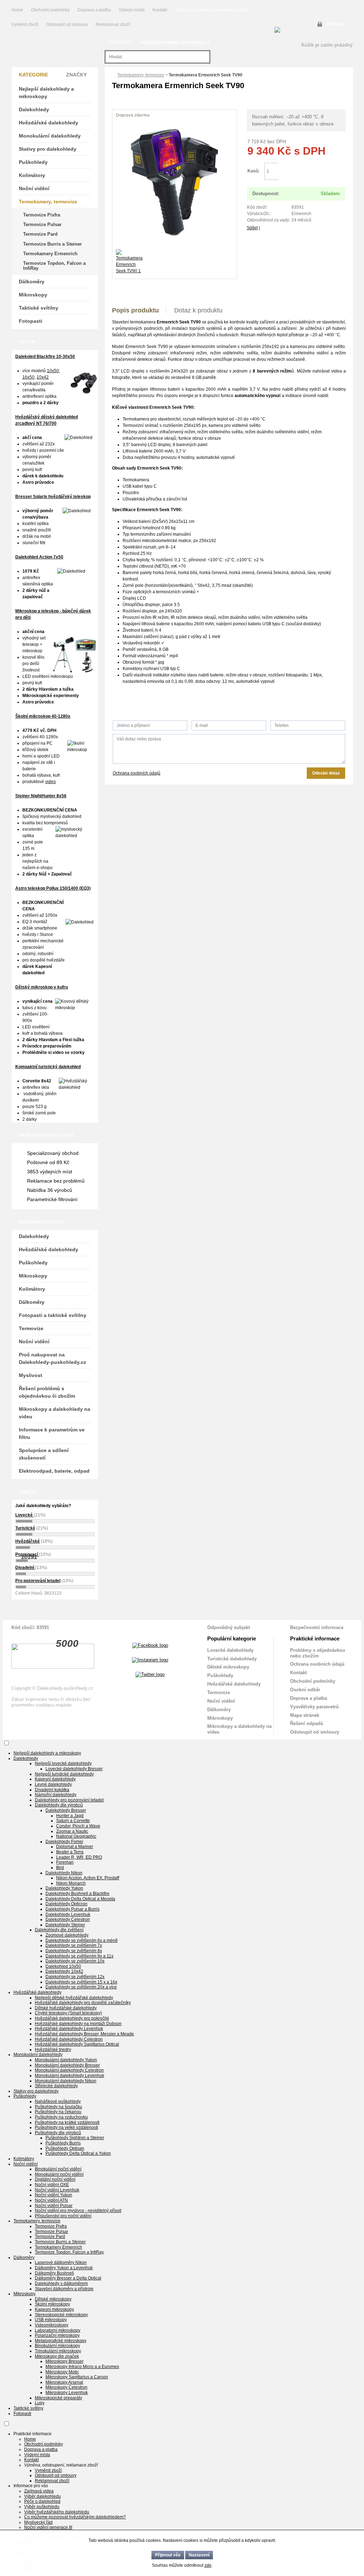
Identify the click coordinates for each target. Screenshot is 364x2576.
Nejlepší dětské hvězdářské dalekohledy (74, 1998)
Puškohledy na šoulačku (58, 2107)
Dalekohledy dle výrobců (59, 1805)
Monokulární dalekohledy (50, 136)
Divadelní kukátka (52, 1790)
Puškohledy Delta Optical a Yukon (78, 2153)
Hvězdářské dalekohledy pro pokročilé (72, 2018)
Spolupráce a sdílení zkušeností (44, 1454)
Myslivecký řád (38, 2522)
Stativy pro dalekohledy (48, 149)
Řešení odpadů (307, 1723)
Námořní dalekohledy (56, 1795)
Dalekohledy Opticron (66, 1904)
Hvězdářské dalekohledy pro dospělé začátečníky (83, 2003)
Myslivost (31, 1375)
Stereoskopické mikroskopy (61, 2315)
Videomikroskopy (52, 2325)
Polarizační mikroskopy (57, 2335)
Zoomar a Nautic (72, 1831)
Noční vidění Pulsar (54, 2206)
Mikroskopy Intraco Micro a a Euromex (82, 2367)
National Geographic (76, 1836)
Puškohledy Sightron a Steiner (75, 2138)
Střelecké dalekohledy (56, 2086)
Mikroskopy (33, 295)
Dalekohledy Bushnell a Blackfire (77, 1894)
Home (17, 10)
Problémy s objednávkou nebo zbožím (318, 1653)
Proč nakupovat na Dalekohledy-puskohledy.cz (52, 1358)
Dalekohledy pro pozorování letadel (69, 1800)
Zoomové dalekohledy (67, 1935)
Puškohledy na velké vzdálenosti (66, 2127)
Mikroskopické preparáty (58, 2398)
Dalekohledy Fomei (64, 1842)
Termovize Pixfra (42, 215)
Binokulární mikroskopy (57, 2346)
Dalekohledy (34, 109)
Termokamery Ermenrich (50, 254)
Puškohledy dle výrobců (58, 2133)
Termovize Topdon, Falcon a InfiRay (54, 266)
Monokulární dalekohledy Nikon (66, 2081)
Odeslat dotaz (326, 773)
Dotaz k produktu (198, 310)
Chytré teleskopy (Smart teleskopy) (68, 2013)
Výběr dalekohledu (42, 2496)
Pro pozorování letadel (38, 1581)
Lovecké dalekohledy (230, 1650)
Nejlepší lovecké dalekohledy (63, 1763)
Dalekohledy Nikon (64, 1873)
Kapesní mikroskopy (54, 2309)
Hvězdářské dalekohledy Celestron (69, 2039)
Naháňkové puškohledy (58, 2101)
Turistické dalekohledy (232, 1659)
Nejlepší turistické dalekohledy (64, 1774)
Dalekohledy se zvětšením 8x (74, 1951)
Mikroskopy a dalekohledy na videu (55, 1413)
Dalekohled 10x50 (63, 1966)
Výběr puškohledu (42, 2507)
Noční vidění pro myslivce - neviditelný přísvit (78, 2211)
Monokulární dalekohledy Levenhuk (69, 2076)
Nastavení (199, 2555)
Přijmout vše (168, 2555)
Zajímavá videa (39, 2491)
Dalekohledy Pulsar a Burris (73, 1909)
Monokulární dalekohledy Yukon (66, 2060)
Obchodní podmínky (50, 10)
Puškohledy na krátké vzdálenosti (67, 2122)
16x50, (29, 377)
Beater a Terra (70, 1852)
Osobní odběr (305, 1690)
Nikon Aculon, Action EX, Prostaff (88, 1878)
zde (208, 2565)
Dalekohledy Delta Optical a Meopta (80, 1899)
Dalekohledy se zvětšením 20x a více (81, 1987)
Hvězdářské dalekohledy (49, 123)
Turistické (25, 1528)
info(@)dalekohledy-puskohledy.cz (175, 42)
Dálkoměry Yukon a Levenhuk (64, 2268)
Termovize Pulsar (42, 224)
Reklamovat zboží (113, 25)
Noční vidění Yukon (53, 2195)
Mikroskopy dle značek (57, 2356)
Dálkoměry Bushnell (54, 2273)
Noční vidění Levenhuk (57, 2190)
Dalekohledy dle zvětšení (59, 1930)
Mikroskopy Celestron (66, 2387)
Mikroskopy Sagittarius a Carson (77, 2377)
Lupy (40, 2403)
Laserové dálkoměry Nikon (61, 2262)
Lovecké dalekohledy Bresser (74, 1769)
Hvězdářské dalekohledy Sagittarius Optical (77, 2044)
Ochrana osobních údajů (136, 773)
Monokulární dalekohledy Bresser (67, 2065)
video (50, 782)
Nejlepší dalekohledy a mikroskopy (46, 93)
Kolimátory (32, 175)
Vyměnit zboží (25, 25)
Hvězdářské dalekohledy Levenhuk (69, 2029)
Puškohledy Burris (63, 2143)
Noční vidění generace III (48, 2527)
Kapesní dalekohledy (55, 1779)
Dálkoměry (32, 282)
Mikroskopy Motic (62, 2372)
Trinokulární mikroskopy (58, 2351)
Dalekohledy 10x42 (64, 1971)
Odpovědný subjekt (229, 1627)
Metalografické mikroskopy (61, 2341)
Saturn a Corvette (73, 1821)
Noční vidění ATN (51, 2200)
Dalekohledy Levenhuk (68, 1914)
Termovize (31, 1328)
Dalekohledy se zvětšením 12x (75, 1977)
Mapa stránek (305, 1715)
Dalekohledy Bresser (66, 1810)
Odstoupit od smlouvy (68, 25)
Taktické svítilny (39, 308)
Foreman (65, 1862)
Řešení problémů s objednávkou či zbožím (47, 1392)
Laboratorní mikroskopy (58, 2330)
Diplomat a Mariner (75, 1847)
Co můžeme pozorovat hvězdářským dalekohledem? (75, 2517)
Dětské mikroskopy (228, 1667)
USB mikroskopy (51, 2320)
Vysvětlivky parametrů (314, 1707)
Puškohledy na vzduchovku (61, 2117)
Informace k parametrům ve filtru (52, 1433)
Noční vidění (34, 188)
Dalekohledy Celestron (68, 1919)
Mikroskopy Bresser (65, 2361)
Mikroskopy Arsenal (64, 2382)
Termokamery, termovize (141, 75)
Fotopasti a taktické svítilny (53, 1315)
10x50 (53, 371)
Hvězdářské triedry (53, 2050)
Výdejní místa (132, 10)
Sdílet (252, 228)
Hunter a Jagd (70, 1816)
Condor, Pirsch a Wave (78, 1826)
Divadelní (25, 1568)
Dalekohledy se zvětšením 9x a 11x (79, 1956)
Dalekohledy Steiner (65, 1925)
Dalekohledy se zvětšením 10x (75, 1961)
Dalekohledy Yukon (64, 1888)
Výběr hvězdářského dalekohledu (57, 2512)
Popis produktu (135, 310)
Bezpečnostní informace (317, 1627)
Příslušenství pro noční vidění (63, 2216)
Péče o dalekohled (42, 2501)
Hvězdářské (28, 1541)
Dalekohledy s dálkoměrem (61, 2283)
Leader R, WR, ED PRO (79, 1857)
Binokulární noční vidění (58, 2169)
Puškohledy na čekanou (58, 2112)
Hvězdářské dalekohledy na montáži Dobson (78, 2024)
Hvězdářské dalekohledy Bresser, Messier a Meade (84, 2034)
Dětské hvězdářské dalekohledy (66, 2008)
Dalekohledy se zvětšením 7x (74, 1945)
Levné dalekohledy (53, 1784)
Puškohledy (33, 162)
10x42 (43, 377)
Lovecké (25, 1515)
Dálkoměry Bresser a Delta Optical (68, 2278)
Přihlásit (335, 24)
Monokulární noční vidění (59, 2174)
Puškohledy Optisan (65, 2148)
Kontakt (160, 10)
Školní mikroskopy (52, 2304)
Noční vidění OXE (52, 2185)
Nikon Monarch (71, 1883)
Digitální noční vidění (55, 2179)
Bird (60, 1868)
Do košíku (312, 172)
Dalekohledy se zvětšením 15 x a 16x (81, 1982)
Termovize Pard (40, 234)
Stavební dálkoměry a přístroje (64, 2289)
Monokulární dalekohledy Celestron (69, 2070)
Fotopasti (31, 321)
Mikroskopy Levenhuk (67, 2393)
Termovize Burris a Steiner (52, 244)
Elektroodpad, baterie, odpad (54, 1471)
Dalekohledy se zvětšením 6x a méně (82, 1940)
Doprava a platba (94, 10)
